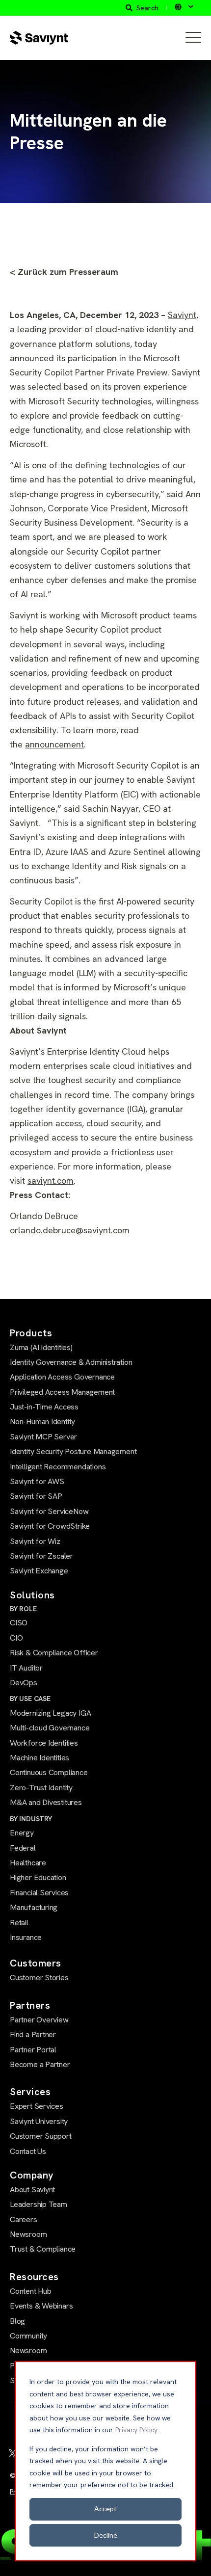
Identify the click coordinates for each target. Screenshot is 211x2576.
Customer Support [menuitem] (41, 2136)
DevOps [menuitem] (24, 1683)
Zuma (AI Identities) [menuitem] (41, 1347)
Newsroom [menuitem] (28, 2234)
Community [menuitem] (28, 2336)
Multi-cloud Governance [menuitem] (50, 1728)
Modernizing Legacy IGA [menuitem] (50, 1713)
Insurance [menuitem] (26, 1937)
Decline (106, 2535)
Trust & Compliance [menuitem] (43, 2249)
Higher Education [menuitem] (38, 1877)
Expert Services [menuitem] (37, 2106)
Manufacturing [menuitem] (34, 1907)
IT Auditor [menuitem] (26, 1668)
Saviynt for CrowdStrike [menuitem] (50, 1526)
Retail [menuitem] (19, 1923)
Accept (105, 2509)
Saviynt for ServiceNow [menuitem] (49, 1511)
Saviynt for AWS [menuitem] (37, 1481)
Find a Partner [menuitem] (33, 2034)
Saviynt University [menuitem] (39, 2121)
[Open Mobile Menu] (193, 38)
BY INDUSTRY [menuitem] (31, 1819)
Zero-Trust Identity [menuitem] (41, 1788)
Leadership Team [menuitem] (39, 2204)
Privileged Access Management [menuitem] (62, 1392)
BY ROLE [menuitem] (23, 1609)
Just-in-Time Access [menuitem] (44, 1407)
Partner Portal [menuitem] (33, 2050)
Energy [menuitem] (22, 1833)
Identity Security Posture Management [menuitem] (73, 1451)
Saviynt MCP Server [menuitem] (43, 1437)
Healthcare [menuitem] (28, 1863)
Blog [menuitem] (17, 2321)
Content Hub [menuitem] (31, 2291)
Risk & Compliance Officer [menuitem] (54, 1653)
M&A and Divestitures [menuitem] (46, 1802)
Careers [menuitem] (24, 2219)
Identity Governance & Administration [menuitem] (71, 1362)
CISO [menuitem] (19, 1623)
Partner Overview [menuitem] (39, 2020)
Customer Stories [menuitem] (39, 1978)
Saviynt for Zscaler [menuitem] (41, 1556)
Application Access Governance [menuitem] (62, 1377)
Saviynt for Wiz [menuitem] (35, 1541)
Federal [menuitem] (23, 1848)
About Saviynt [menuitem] (32, 2190)
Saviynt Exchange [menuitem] (39, 1571)
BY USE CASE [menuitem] (30, 1699)
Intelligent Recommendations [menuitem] (58, 1467)
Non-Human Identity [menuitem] (42, 1421)
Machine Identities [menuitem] (40, 1758)
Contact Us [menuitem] (28, 2151)
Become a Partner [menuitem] (40, 2064)
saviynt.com (51, 1181)
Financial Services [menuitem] (39, 1893)
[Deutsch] (184, 7)
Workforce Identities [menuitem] (44, 1743)
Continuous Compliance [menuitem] (49, 1772)
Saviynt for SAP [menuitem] (36, 1496)
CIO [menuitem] (16, 1638)
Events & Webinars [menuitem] (41, 2306)
